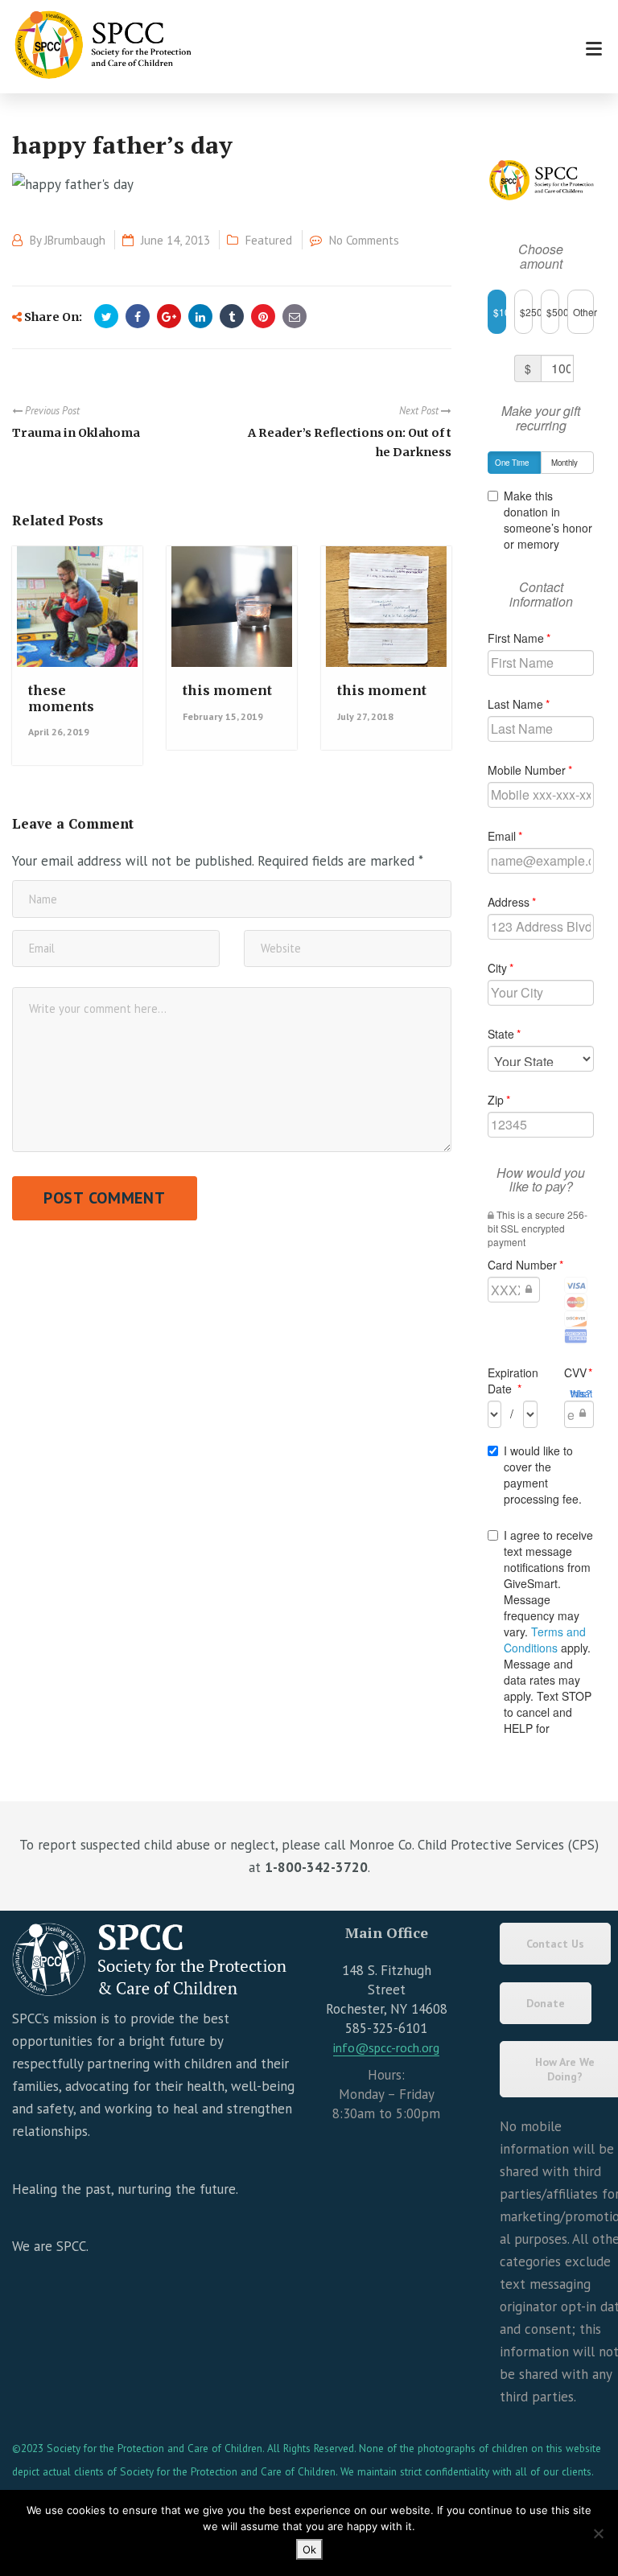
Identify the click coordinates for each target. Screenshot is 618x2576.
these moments (61, 698)
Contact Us (555, 1944)
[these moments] (76, 615)
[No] (598, 2533)
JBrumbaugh (75, 240)
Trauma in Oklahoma (76, 433)
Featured (269, 240)
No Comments (364, 240)
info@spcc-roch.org (386, 2047)
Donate (546, 2003)
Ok (309, 2549)
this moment (227, 690)
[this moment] (230, 615)
